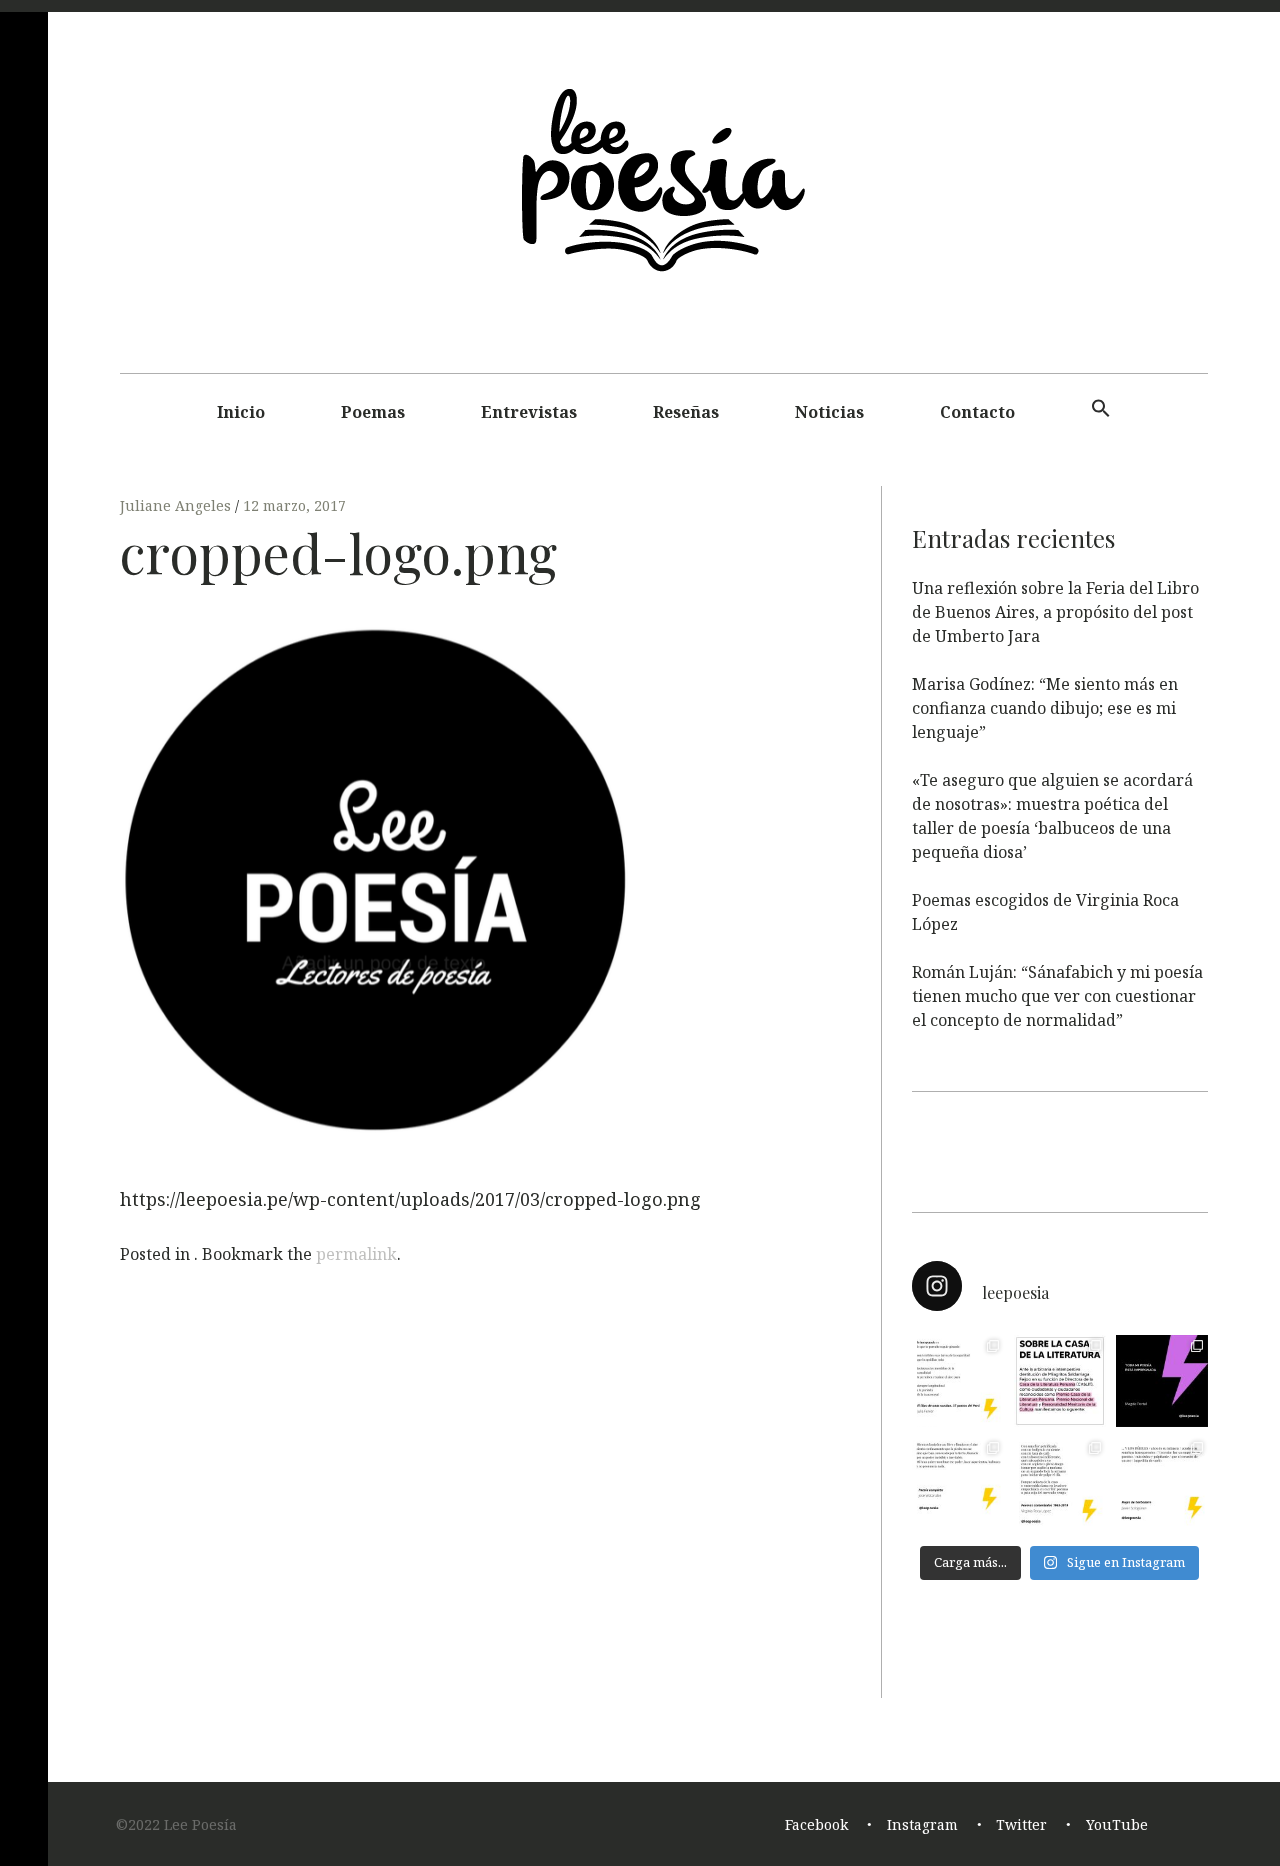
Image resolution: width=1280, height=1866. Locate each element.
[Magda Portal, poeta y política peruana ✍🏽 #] (1162, 1381)
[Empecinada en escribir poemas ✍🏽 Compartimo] (1060, 1483)
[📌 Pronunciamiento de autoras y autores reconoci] (1060, 1381)
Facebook (816, 1824)
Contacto (977, 412)
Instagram (922, 1824)
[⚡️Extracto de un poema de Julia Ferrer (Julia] (958, 1381)
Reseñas (686, 412)
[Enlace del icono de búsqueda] (1101, 409)
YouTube (1117, 1824)
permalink (356, 1254)
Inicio (241, 412)
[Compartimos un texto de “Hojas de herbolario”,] (1162, 1483)
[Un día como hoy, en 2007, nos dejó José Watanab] (958, 1483)
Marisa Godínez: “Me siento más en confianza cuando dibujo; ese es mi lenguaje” (1045, 708)
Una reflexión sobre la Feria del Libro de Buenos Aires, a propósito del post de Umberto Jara (1055, 612)
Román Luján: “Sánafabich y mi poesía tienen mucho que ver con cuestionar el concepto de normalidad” (1057, 996)
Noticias (829, 412)
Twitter (1021, 1824)
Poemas (373, 412)
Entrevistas (529, 412)
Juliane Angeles (177, 505)
